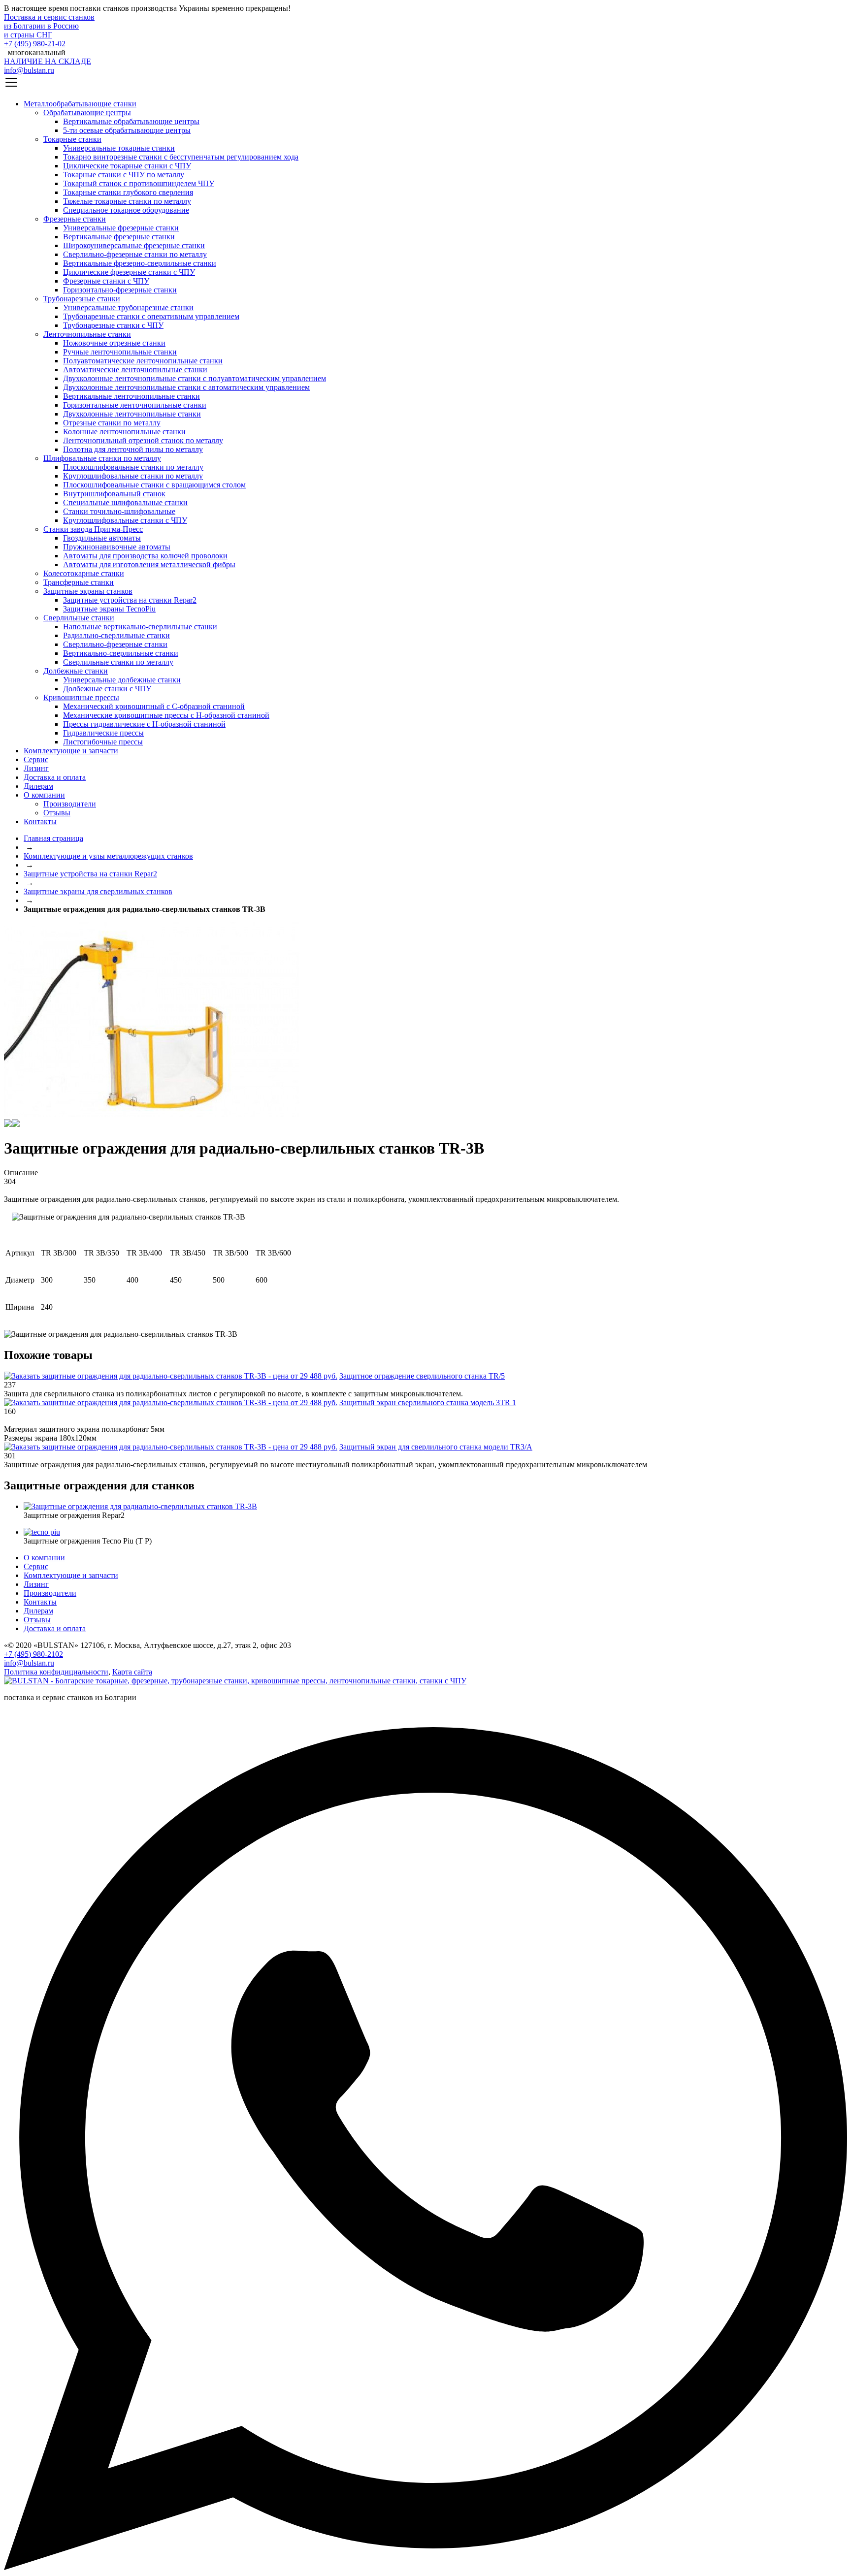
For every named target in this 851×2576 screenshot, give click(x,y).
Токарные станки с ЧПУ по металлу (124, 175)
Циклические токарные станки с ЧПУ (127, 166)
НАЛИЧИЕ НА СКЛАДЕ (48, 61)
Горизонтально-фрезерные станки (120, 290)
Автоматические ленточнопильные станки (135, 370)
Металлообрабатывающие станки (80, 104)
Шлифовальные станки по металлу (102, 458)
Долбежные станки (76, 671)
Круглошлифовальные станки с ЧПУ (125, 520)
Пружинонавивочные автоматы (117, 547)
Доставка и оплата (55, 777)
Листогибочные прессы (103, 742)
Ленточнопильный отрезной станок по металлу (143, 440)
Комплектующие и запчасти (71, 751)
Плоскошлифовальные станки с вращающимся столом (154, 485)
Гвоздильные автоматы (102, 538)
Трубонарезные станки (82, 299)
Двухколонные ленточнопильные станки (132, 414)
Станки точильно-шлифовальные (119, 511)
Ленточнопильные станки (87, 334)
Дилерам (38, 786)
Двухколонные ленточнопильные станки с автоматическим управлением (186, 387)
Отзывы (57, 813)
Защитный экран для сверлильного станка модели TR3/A (436, 1447)
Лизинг (36, 768)
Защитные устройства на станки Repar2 (130, 600)
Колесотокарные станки (84, 573)
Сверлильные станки (79, 618)
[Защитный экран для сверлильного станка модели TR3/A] (171, 1447)
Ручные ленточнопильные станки (120, 352)
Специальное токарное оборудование (126, 210)
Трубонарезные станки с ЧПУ (113, 325)
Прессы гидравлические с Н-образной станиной (144, 724)
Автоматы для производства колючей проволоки (145, 556)
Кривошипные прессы (81, 697)
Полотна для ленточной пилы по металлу (133, 449)
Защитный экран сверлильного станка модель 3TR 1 (428, 1402)
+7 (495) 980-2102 (33, 1654)
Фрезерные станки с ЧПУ (106, 281)
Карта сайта (132, 1672)
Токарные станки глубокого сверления (128, 192)
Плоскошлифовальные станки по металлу (133, 467)
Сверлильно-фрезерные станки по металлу (135, 254)
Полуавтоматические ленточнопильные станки (143, 361)
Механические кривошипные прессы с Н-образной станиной (166, 715)
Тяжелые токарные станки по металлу (127, 201)
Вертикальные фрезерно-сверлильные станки (140, 263)
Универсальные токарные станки (119, 148)
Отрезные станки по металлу (112, 423)
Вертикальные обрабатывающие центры (131, 121)
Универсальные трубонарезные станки (128, 307)
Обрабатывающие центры (87, 113)
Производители (70, 804)
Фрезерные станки (75, 219)
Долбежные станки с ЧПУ (107, 689)
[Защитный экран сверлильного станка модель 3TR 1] (171, 1402)
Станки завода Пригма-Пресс (93, 529)
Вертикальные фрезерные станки (119, 237)
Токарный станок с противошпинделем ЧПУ (139, 183)
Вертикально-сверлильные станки (121, 653)
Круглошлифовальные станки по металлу (133, 476)
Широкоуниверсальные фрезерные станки (134, 245)
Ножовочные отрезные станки (114, 343)
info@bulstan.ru (29, 70)
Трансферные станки (79, 582)
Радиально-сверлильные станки (116, 635)
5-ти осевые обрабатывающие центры (127, 130)
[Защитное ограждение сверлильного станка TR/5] (171, 1376)
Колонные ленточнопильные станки (124, 432)
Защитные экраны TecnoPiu (109, 609)
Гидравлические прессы (103, 733)
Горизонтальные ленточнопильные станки (135, 405)
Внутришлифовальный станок (114, 494)
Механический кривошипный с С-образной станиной (154, 706)
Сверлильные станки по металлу (118, 662)
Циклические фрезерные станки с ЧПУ (129, 272)
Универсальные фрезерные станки (121, 228)
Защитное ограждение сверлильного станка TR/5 (422, 1376)
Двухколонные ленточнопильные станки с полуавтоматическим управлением (195, 378)
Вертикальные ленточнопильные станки (131, 396)
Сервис (36, 759)
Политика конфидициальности (56, 1672)
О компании (44, 795)
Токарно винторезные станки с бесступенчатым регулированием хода (181, 157)
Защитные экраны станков (88, 591)
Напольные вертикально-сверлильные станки (140, 627)
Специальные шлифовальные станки (125, 502)
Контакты (40, 821)
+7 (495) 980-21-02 (35, 44)
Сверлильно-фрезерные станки (115, 644)
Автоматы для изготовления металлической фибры (149, 564)
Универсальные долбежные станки (122, 680)
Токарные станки (72, 139)
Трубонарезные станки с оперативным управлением (151, 316)
